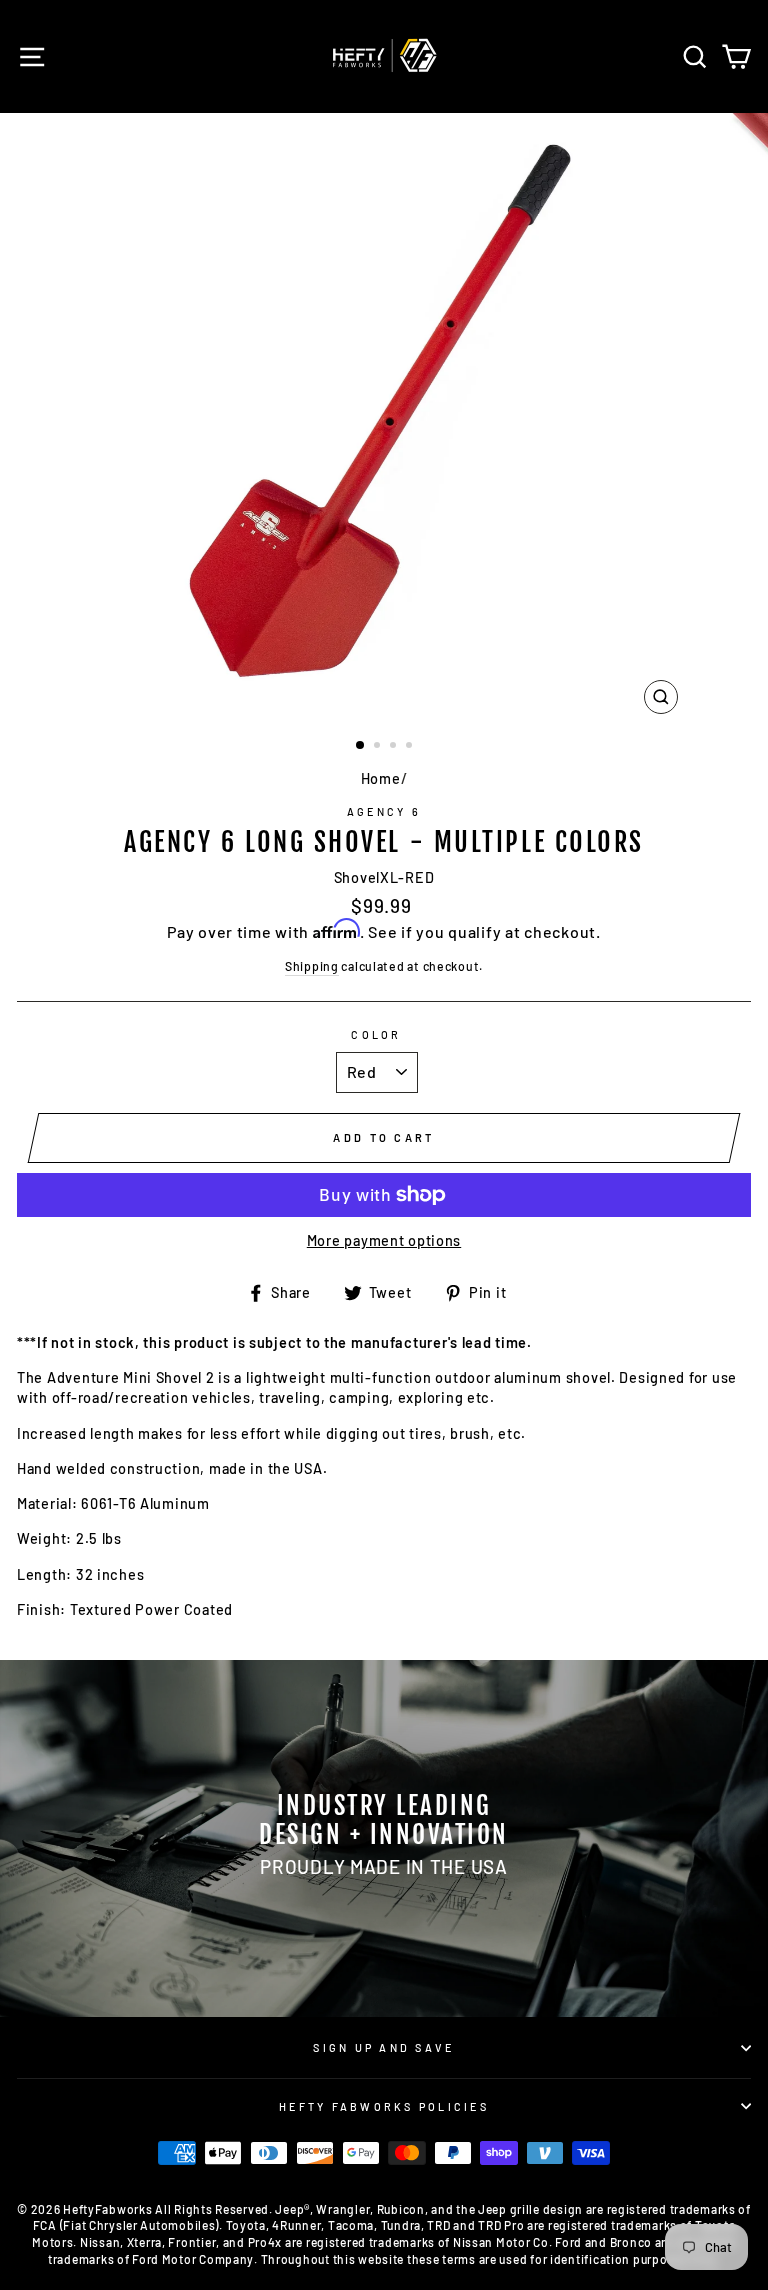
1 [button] (361, 746)
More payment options (384, 1240)
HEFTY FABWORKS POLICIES (384, 2106)
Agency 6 (384, 811)
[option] (384, 418)
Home (381, 778)
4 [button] (411, 747)
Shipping (312, 966)
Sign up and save (383, 2047)
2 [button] (379, 747)
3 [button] (395, 747)
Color (376, 1034)
